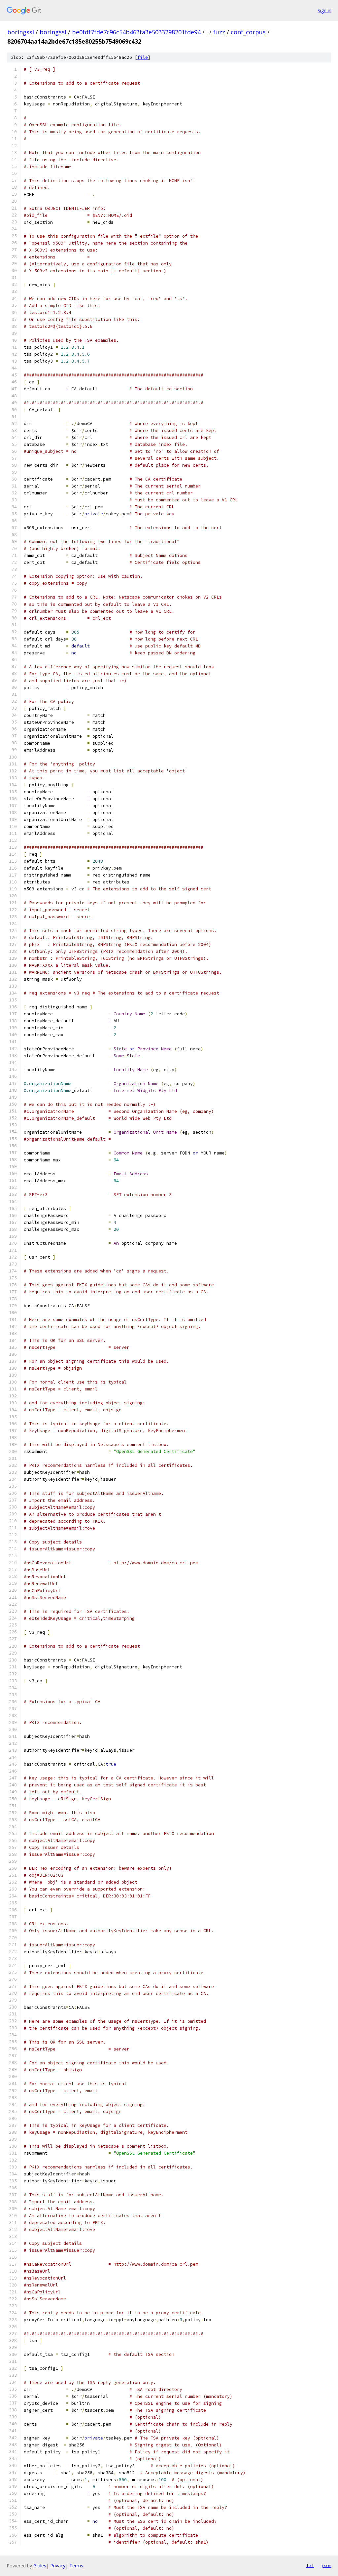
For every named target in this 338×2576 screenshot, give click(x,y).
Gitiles (40, 2566)
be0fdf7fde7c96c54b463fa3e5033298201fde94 (136, 32)
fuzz (219, 32)
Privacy (58, 2566)
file (143, 57)
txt (310, 2565)
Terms (76, 2566)
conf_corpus (248, 32)
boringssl (21, 32)
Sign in (324, 10)
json (326, 2565)
